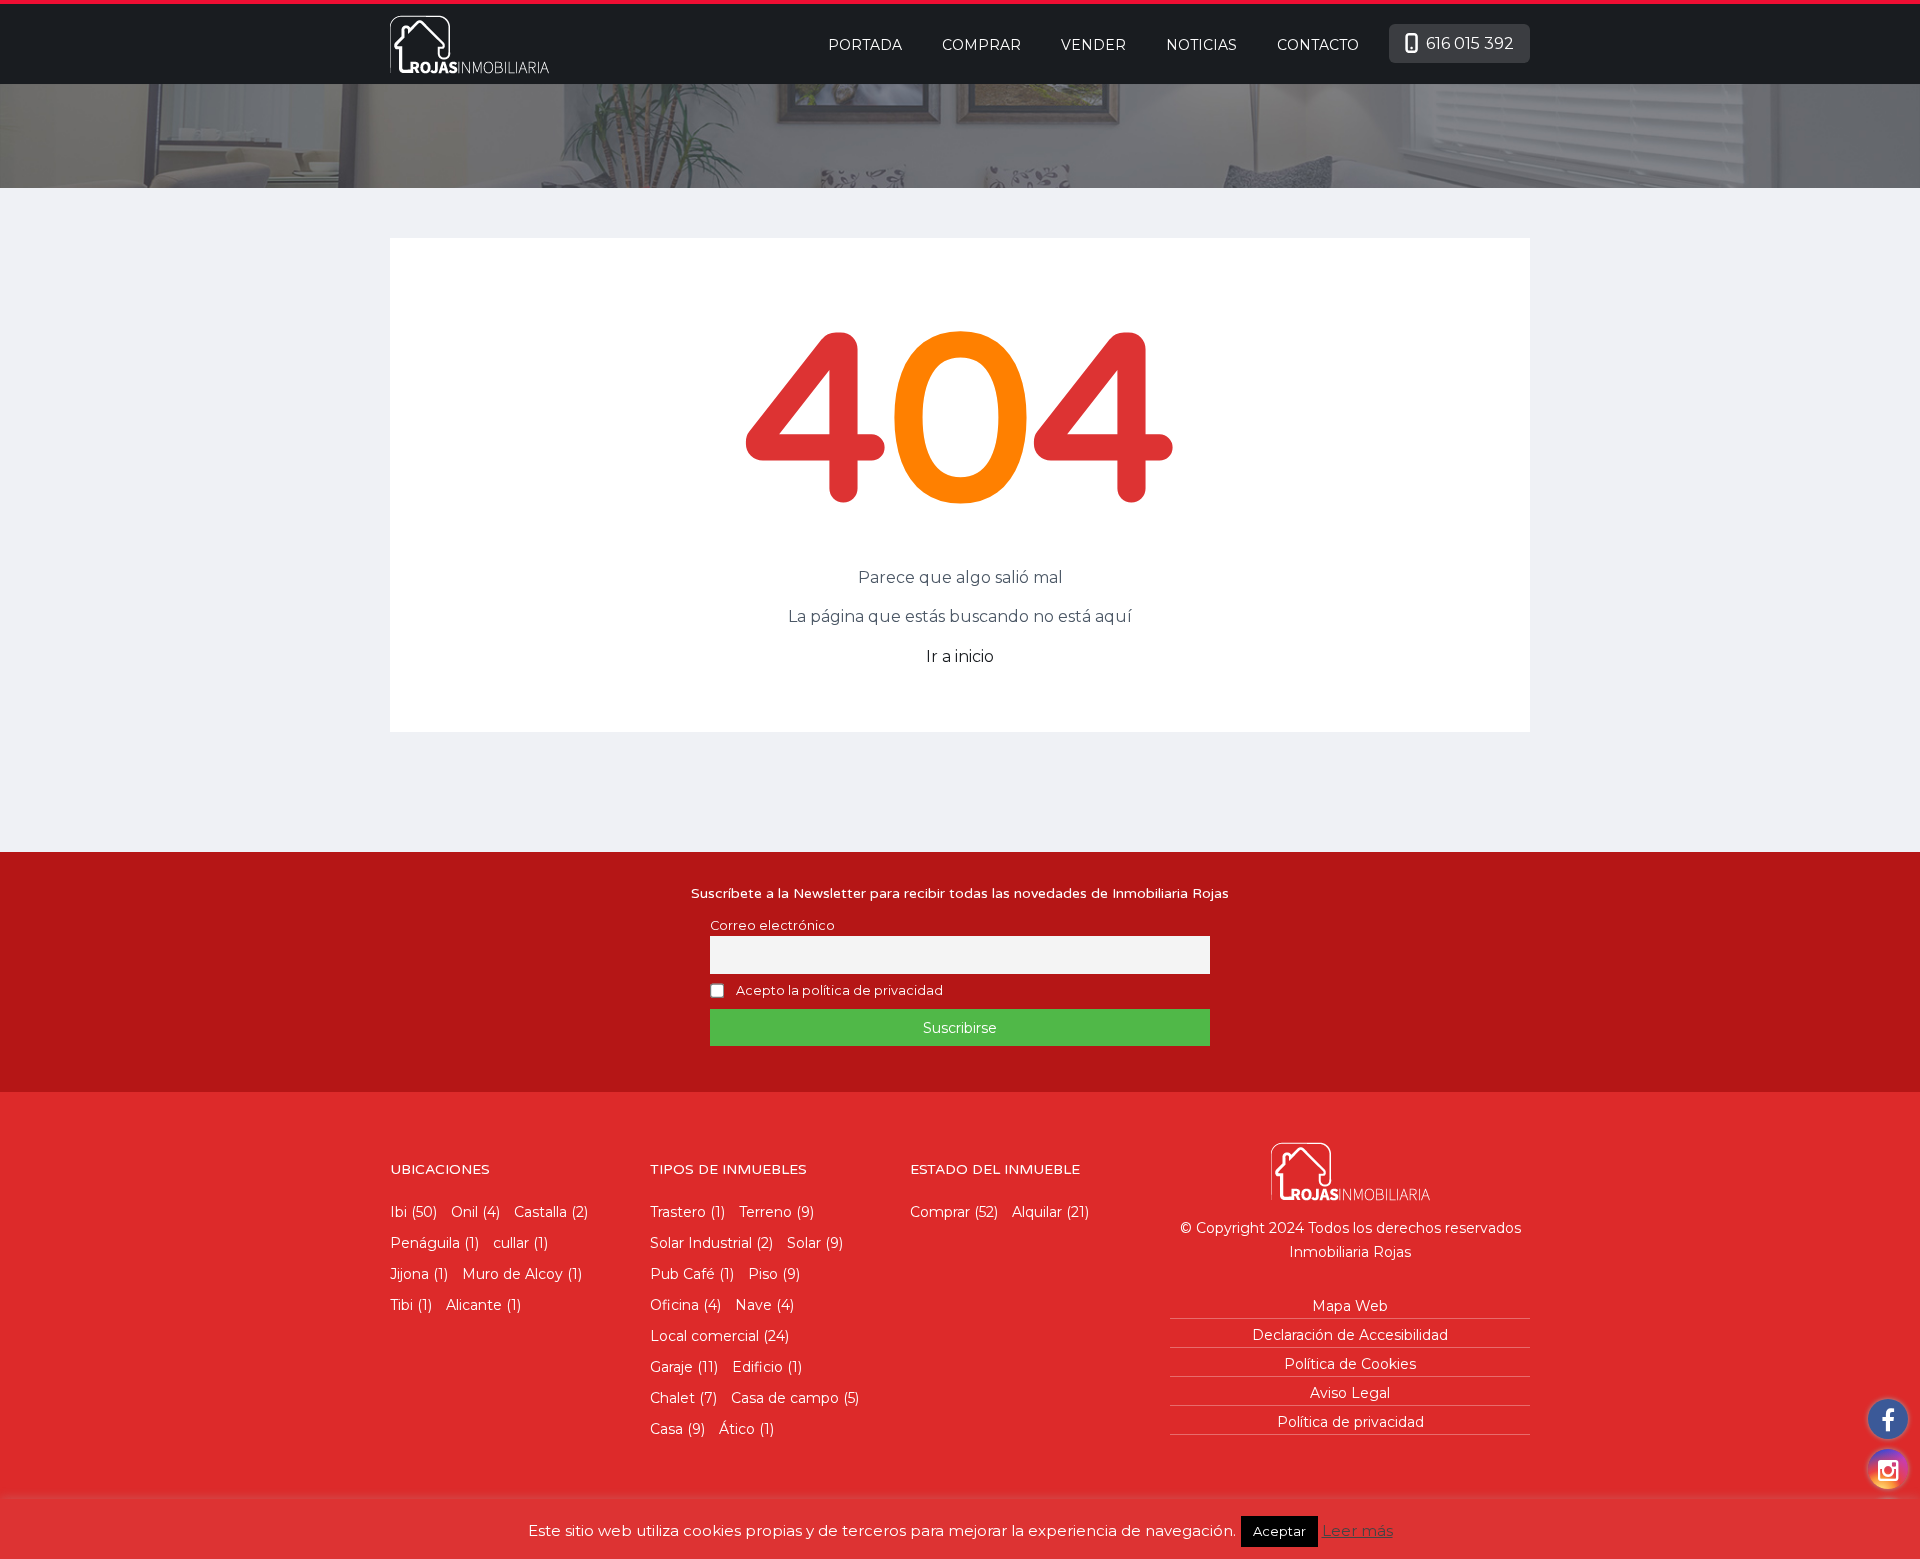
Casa (666, 1429)
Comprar (981, 45)
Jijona (409, 1274)
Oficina (674, 1305)
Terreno (765, 1212)
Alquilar (1037, 1212)
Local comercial (704, 1336)
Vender (1093, 45)
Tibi (401, 1305)
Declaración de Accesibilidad (1350, 1335)
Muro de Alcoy (512, 1274)
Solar (804, 1243)
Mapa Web (1350, 1306)
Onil (464, 1212)
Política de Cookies (1350, 1364)
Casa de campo (785, 1398)
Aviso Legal (1350, 1393)
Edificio (757, 1367)
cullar (511, 1243)
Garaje (671, 1367)
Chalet (672, 1398)
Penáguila (425, 1243)
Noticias (1201, 45)
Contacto (1318, 45)
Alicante (474, 1305)
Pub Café (682, 1274)
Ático (737, 1429)
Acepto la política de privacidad (839, 991)
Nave (753, 1305)
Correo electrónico (772, 925)
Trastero (678, 1212)
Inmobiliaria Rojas (1350, 1252)
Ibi (398, 1212)
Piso (763, 1274)
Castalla (540, 1212)
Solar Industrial (701, 1243)
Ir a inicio (960, 656)
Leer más (1357, 1530)
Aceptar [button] (1279, 1531)
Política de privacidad (1350, 1422)
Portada (865, 45)
